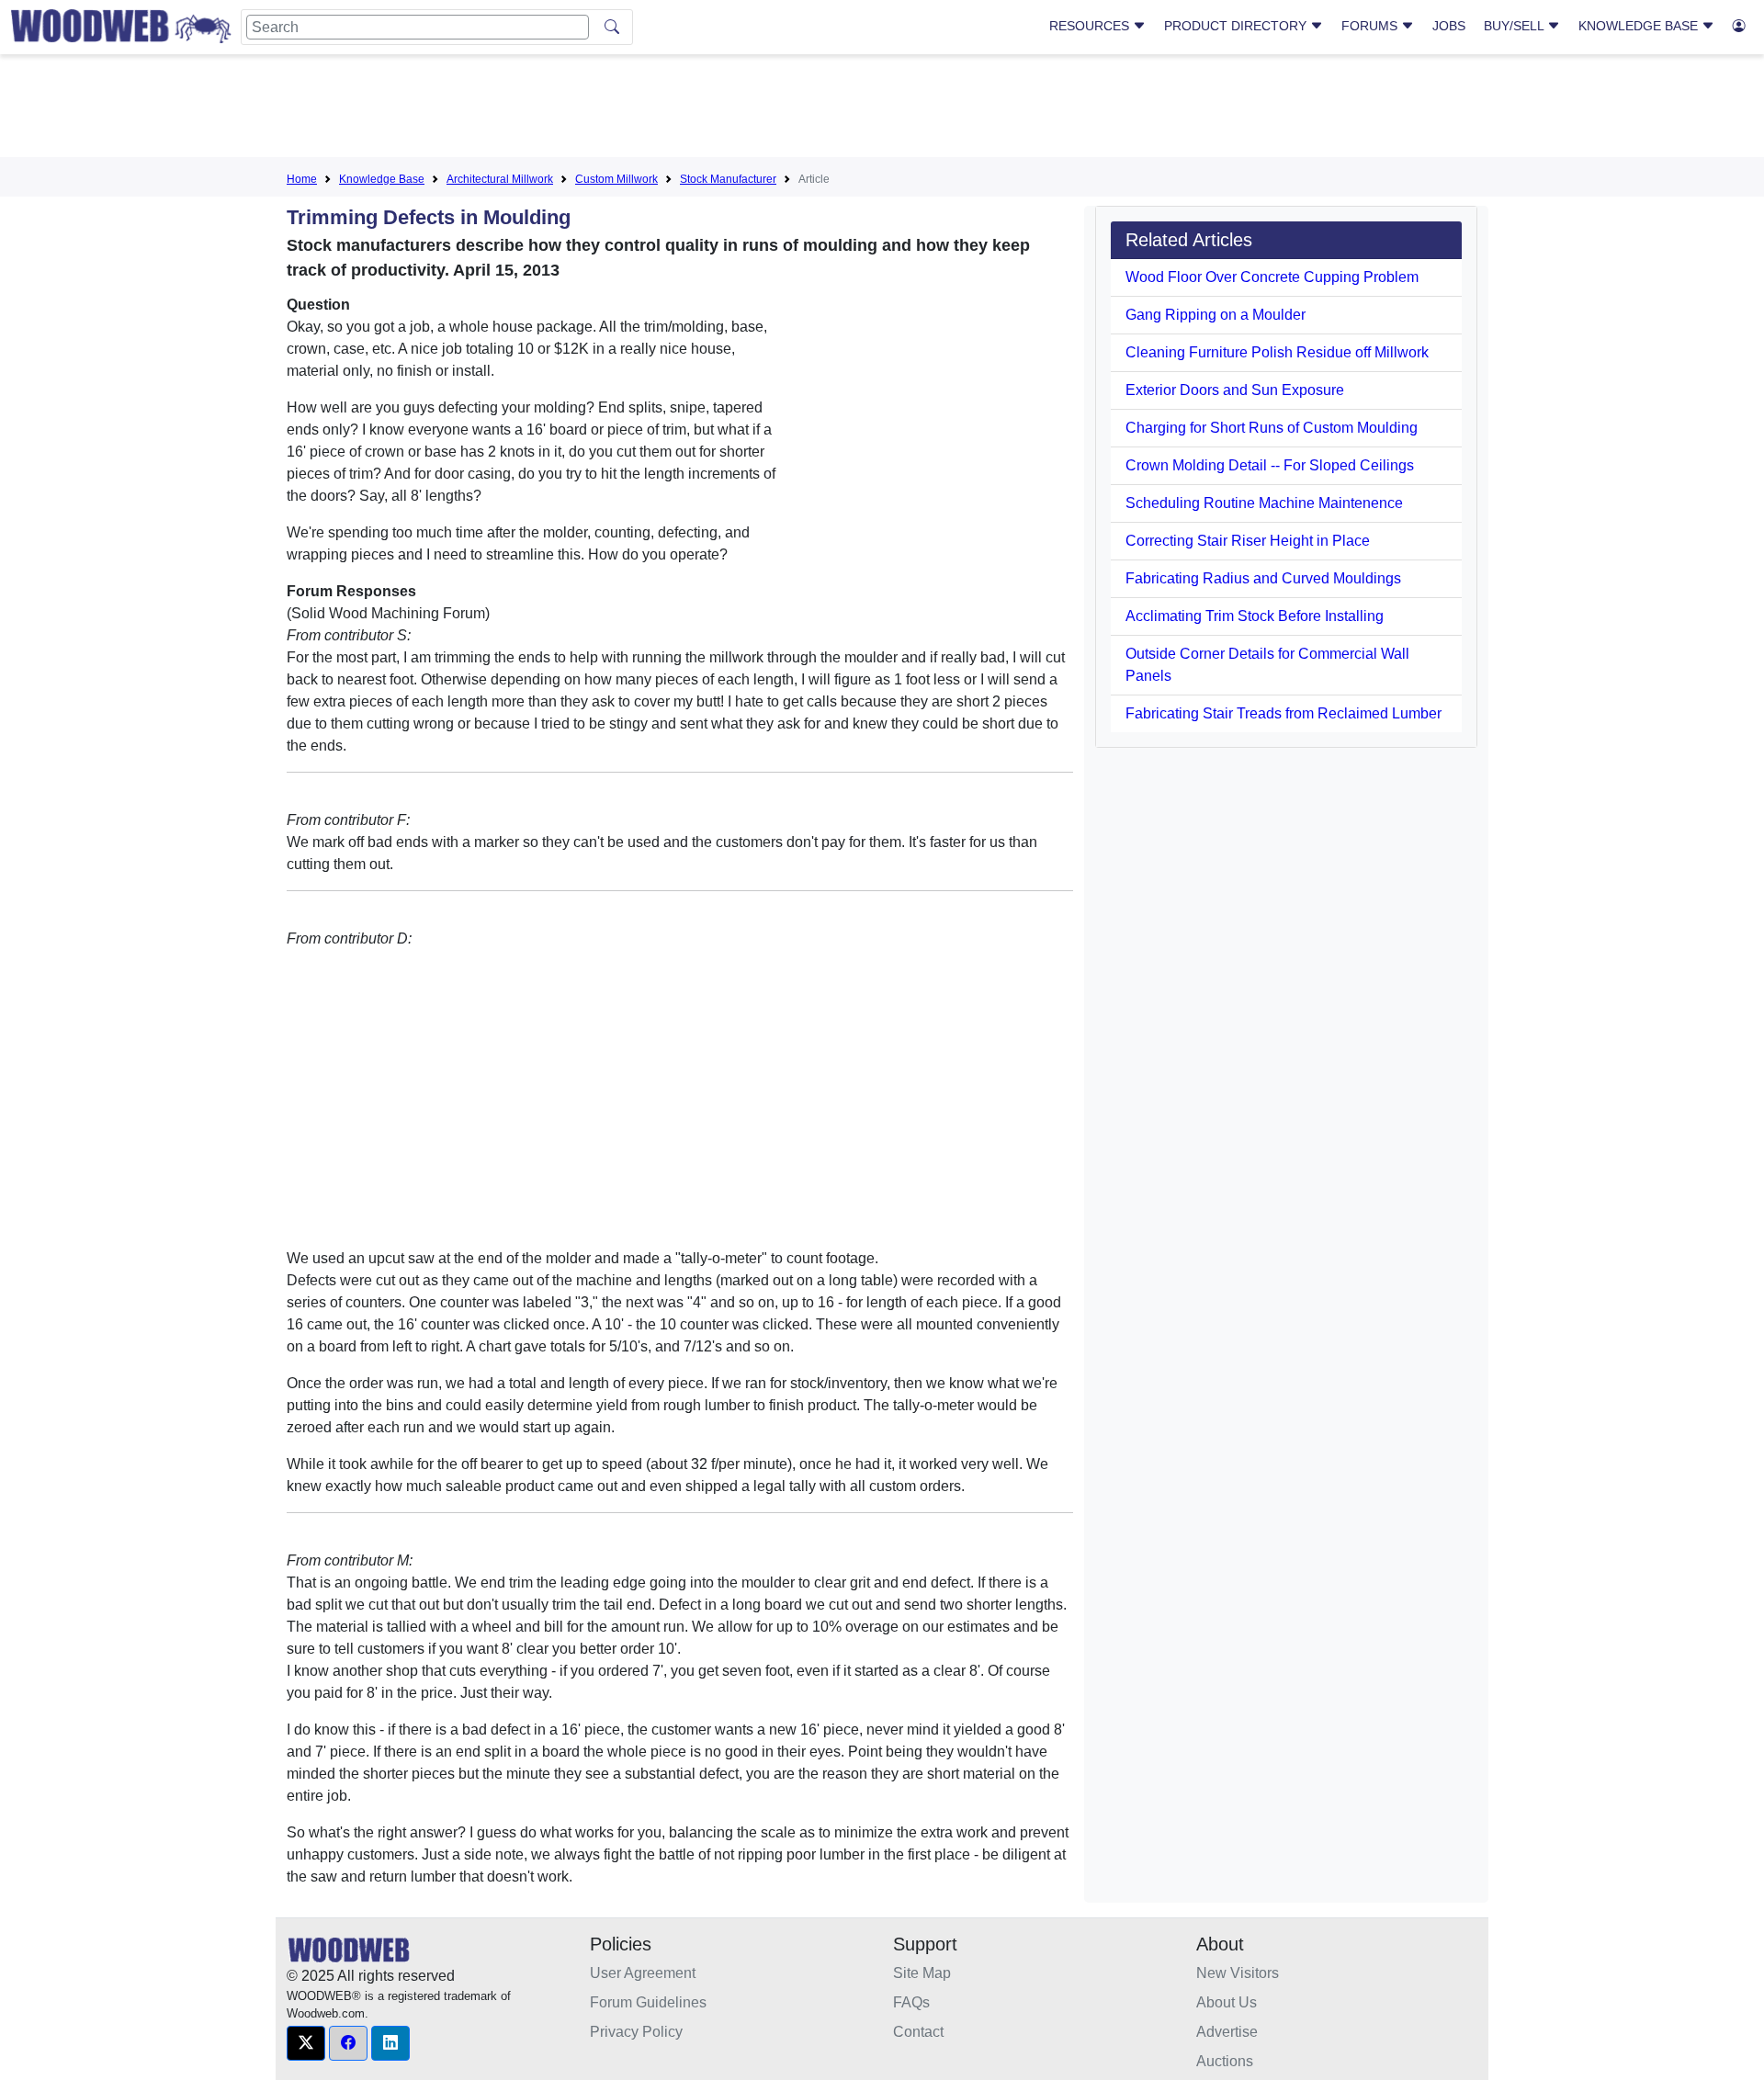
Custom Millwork (616, 179)
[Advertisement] (882, 109)
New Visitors (1238, 1973)
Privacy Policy (636, 2032)
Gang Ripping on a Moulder (1216, 315)
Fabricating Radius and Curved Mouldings (1263, 578)
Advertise (1227, 2032)
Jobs (1449, 26)
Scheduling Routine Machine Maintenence (1264, 503)
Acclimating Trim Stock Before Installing (1255, 616)
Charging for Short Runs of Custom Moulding (1272, 428)
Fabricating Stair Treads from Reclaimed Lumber (1283, 713)
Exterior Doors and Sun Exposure (1235, 390)
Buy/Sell (1515, 26)
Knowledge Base (1640, 26)
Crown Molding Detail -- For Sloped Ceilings (1270, 465)
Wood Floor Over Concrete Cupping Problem (1272, 277)
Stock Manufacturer (728, 179)
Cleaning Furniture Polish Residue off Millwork (1277, 352)
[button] (306, 2043)
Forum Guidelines (648, 2002)
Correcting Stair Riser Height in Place (1248, 541)
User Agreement (643, 1973)
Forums (1371, 26)
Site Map (922, 1973)
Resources (1091, 26)
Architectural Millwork (500, 179)
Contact (918, 2032)
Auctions (1225, 2061)
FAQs (911, 2002)
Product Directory (1237, 26)
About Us (1227, 2002)
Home (302, 179)
